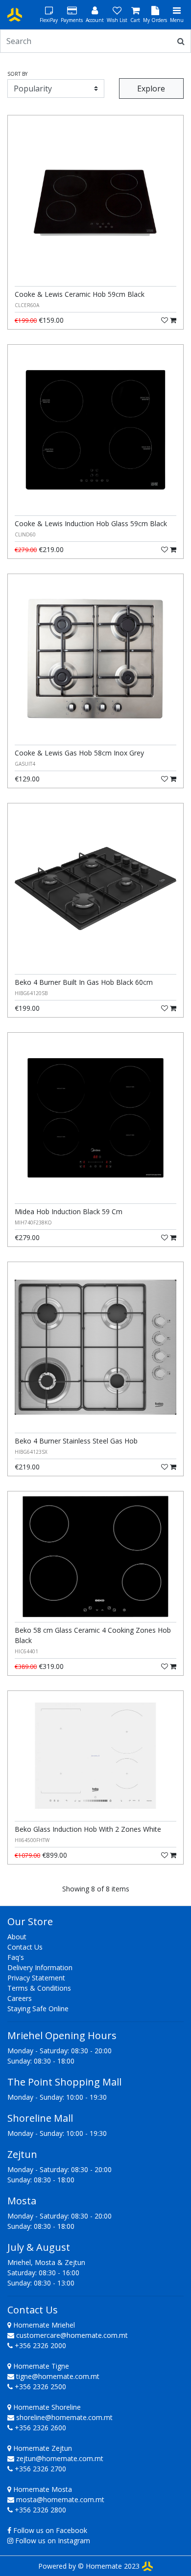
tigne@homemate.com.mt (58, 2376)
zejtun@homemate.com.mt (60, 2458)
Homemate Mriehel (43, 2325)
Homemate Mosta (42, 2489)
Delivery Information (40, 1967)
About (17, 1937)
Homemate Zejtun (42, 2448)
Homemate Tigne (40, 2366)
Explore (151, 89)
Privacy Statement (36, 1978)
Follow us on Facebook (50, 2530)
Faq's (16, 1957)
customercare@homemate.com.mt (72, 2335)
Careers (20, 1998)
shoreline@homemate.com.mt (64, 2417)
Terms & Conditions (39, 1988)
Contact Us (25, 1947)
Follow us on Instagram (53, 2541)
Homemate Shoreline (46, 2407)
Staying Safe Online (38, 2009)
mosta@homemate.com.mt (60, 2499)
